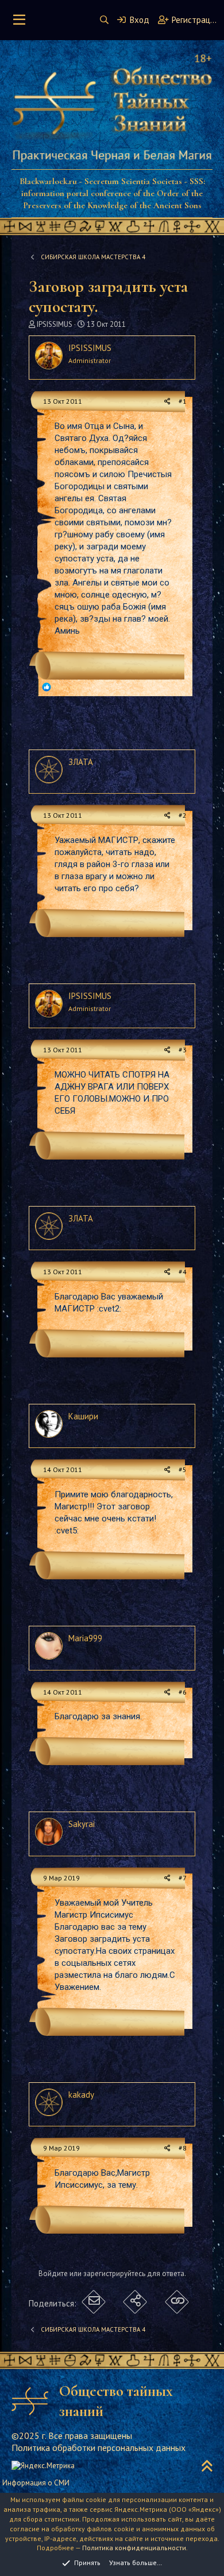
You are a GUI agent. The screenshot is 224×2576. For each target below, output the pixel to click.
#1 (183, 401)
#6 (183, 1692)
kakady (81, 2095)
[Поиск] (104, 20)
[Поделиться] (167, 402)
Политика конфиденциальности (134, 2548)
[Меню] (19, 20)
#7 (183, 1878)
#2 (183, 815)
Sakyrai (82, 1824)
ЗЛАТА (81, 762)
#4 (183, 1272)
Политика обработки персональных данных (99, 2448)
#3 (183, 1050)
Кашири (83, 1416)
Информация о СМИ (36, 2483)
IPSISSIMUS (55, 324)
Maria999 (85, 1638)
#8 (183, 2148)
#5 (183, 1470)
